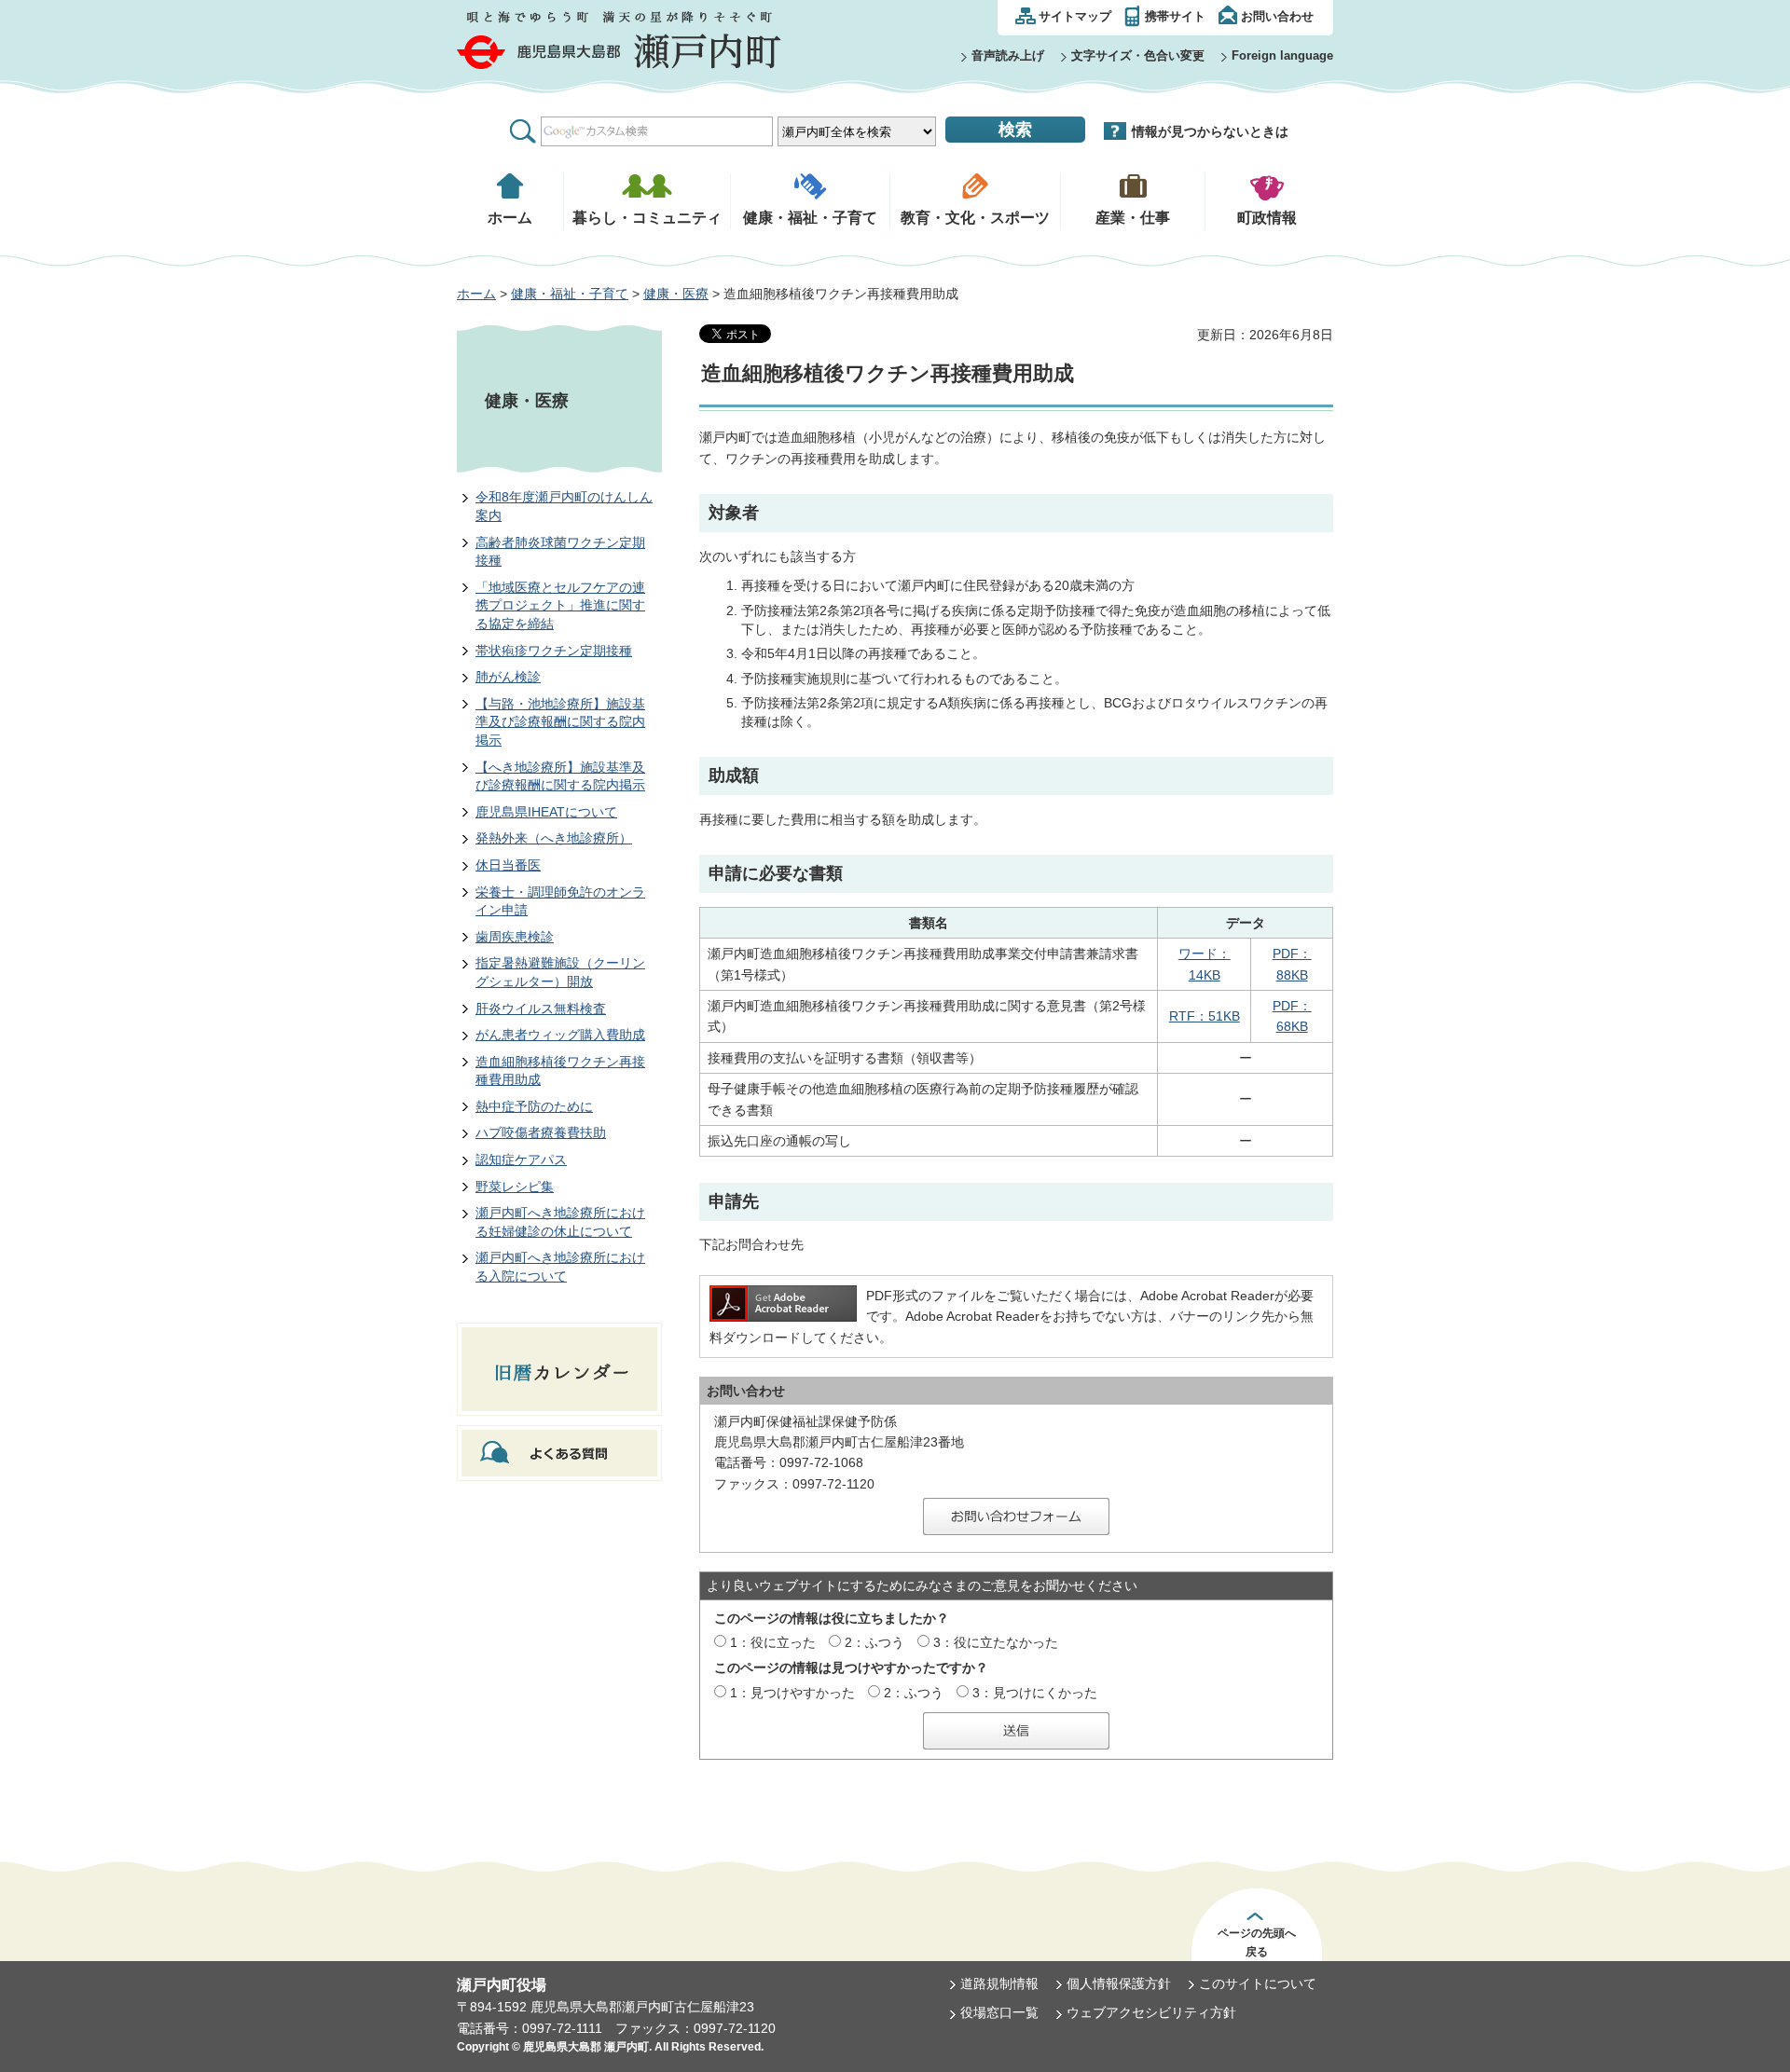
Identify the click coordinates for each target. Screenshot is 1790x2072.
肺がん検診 (508, 677)
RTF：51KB (1205, 1016)
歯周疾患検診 (515, 937)
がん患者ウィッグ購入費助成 (560, 1035)
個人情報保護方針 (1119, 1983)
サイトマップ (1075, 16)
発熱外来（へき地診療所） (554, 838)
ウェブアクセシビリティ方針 (1151, 2012)
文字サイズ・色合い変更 (1138, 55)
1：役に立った (773, 1642)
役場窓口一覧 (999, 2012)
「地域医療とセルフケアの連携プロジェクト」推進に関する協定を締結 (560, 605)
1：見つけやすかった (792, 1693)
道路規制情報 (999, 1983)
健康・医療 (676, 294)
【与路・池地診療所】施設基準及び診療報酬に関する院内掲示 (560, 722)
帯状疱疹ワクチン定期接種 (554, 651)
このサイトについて (1258, 1983)
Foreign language (1282, 55)
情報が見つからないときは (1210, 131)
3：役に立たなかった (996, 1642)
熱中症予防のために (534, 1106)
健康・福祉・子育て (570, 294)
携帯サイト (1175, 16)
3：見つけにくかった (1035, 1693)
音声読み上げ (1008, 55)
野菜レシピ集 (515, 1187)
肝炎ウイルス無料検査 (541, 1009)
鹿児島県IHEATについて (546, 812)
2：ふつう (874, 1642)
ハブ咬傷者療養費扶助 (541, 1132)
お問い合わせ (1277, 16)
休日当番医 (508, 865)
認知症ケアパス (521, 1159)
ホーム (476, 294)
